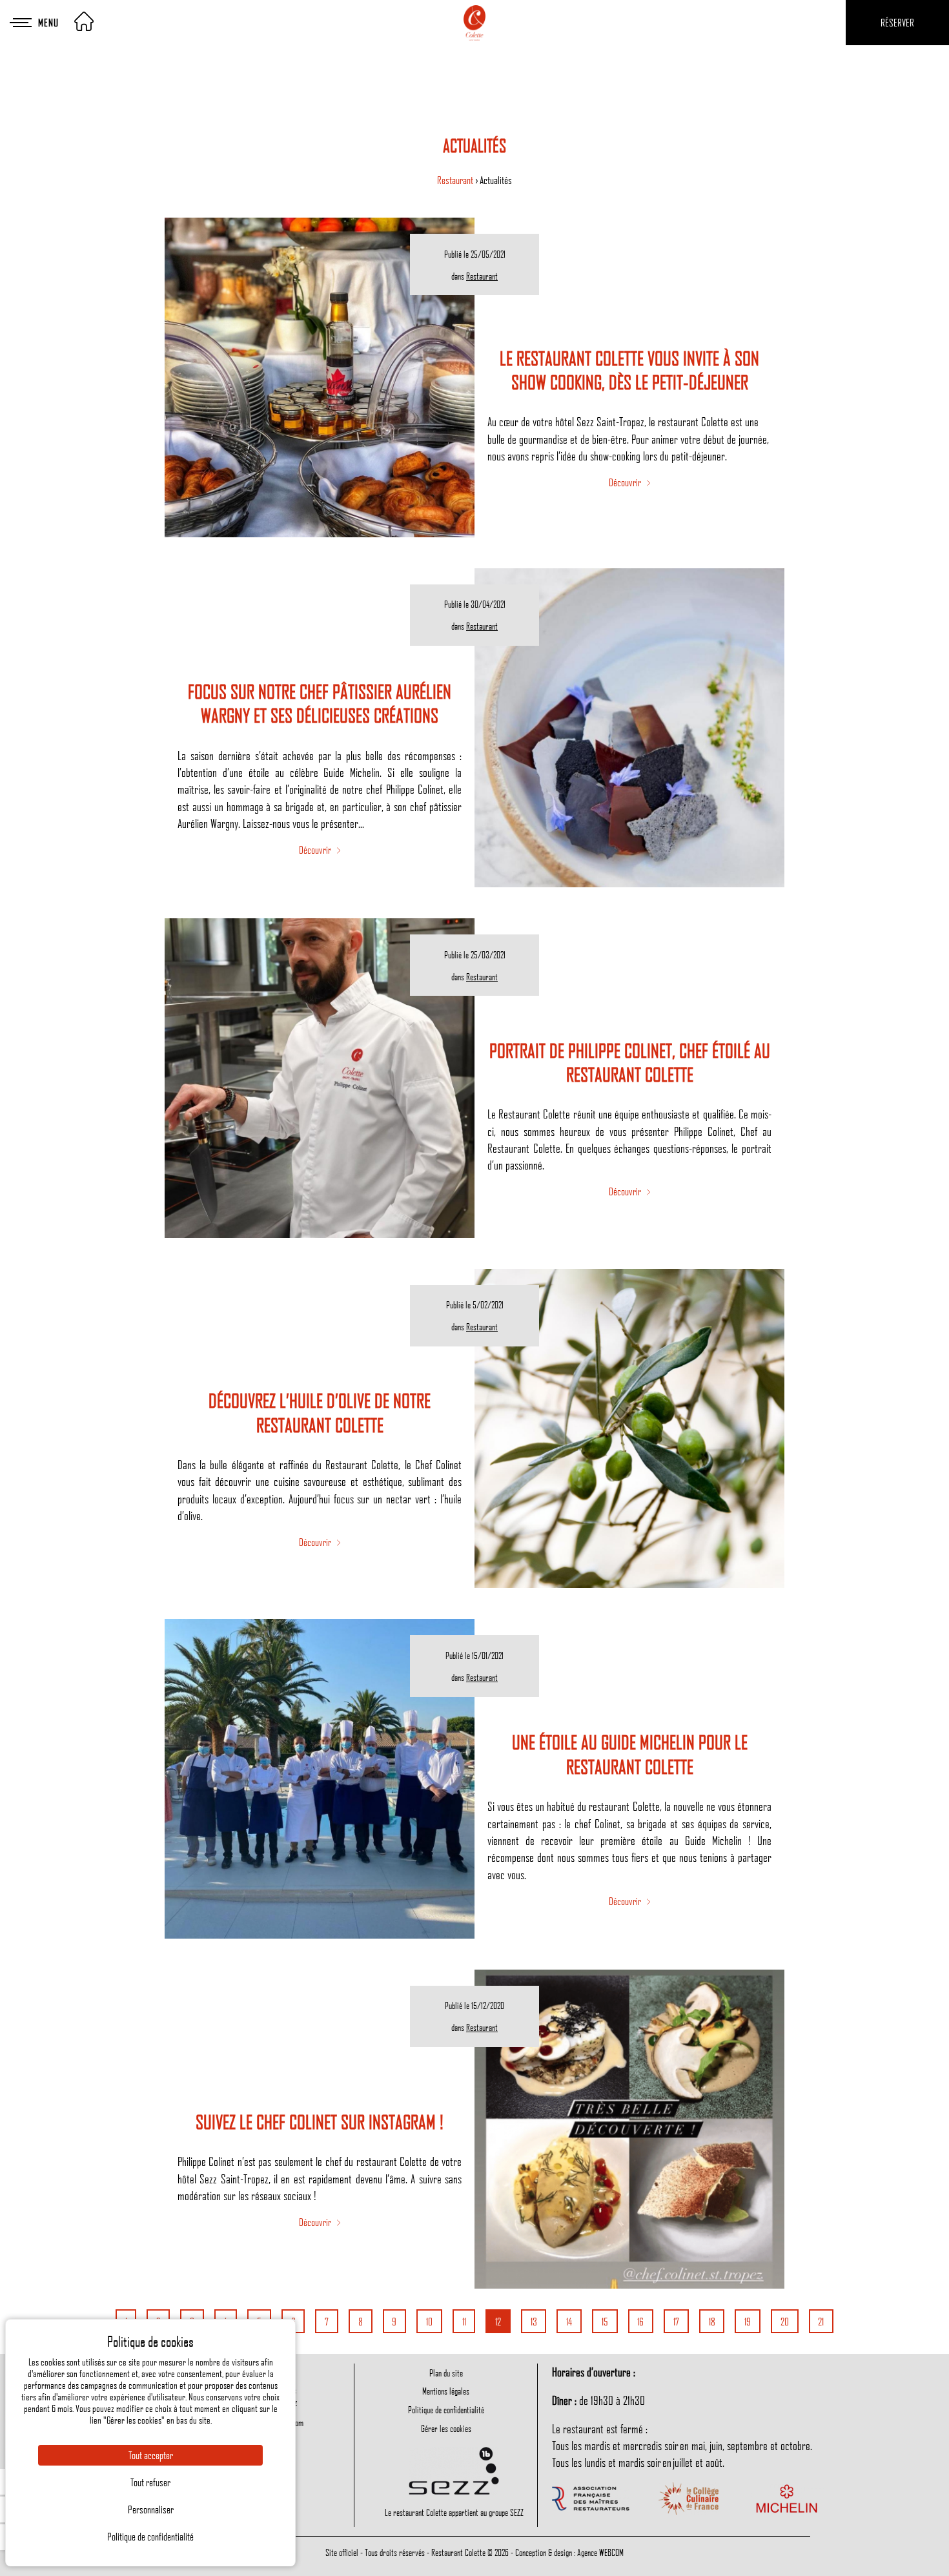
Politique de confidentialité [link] (150, 2537)
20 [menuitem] (785, 2322)
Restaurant (456, 180)
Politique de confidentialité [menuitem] (446, 2409)
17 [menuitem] (676, 2322)
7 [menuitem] (327, 2322)
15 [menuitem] (605, 2322)
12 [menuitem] (498, 2322)
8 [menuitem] (361, 2322)
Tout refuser (150, 2482)
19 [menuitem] (748, 2322)
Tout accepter (151, 2455)
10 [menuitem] (429, 2322)
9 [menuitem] (394, 2322)
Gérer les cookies (446, 2428)
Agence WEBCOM (600, 2552)
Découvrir (626, 482)
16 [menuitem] (640, 2322)
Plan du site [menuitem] (446, 2373)
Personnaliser (151, 2509)
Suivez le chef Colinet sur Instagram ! (320, 2122)
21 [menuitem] (821, 2322)
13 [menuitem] (534, 2322)
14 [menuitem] (569, 2322)
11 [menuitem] (464, 2322)
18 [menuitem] (712, 2322)
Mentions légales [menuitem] (446, 2391)
